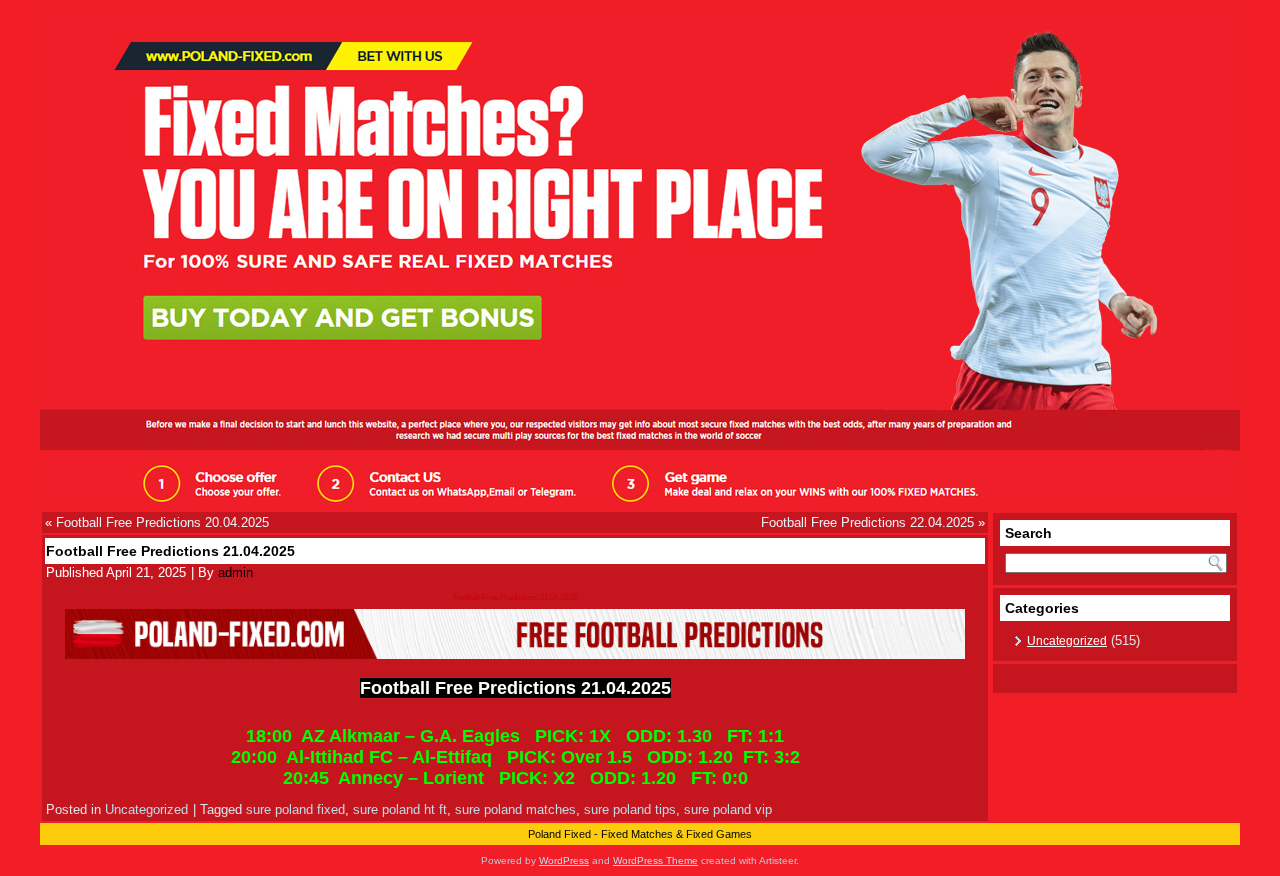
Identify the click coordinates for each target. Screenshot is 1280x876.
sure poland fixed (295, 809)
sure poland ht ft (400, 809)
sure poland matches (515, 809)
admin (235, 572)
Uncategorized (146, 809)
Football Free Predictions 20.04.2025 (162, 522)
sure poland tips (630, 809)
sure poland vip (728, 809)
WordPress (564, 860)
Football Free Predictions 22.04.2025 (867, 522)
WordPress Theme (655, 860)
